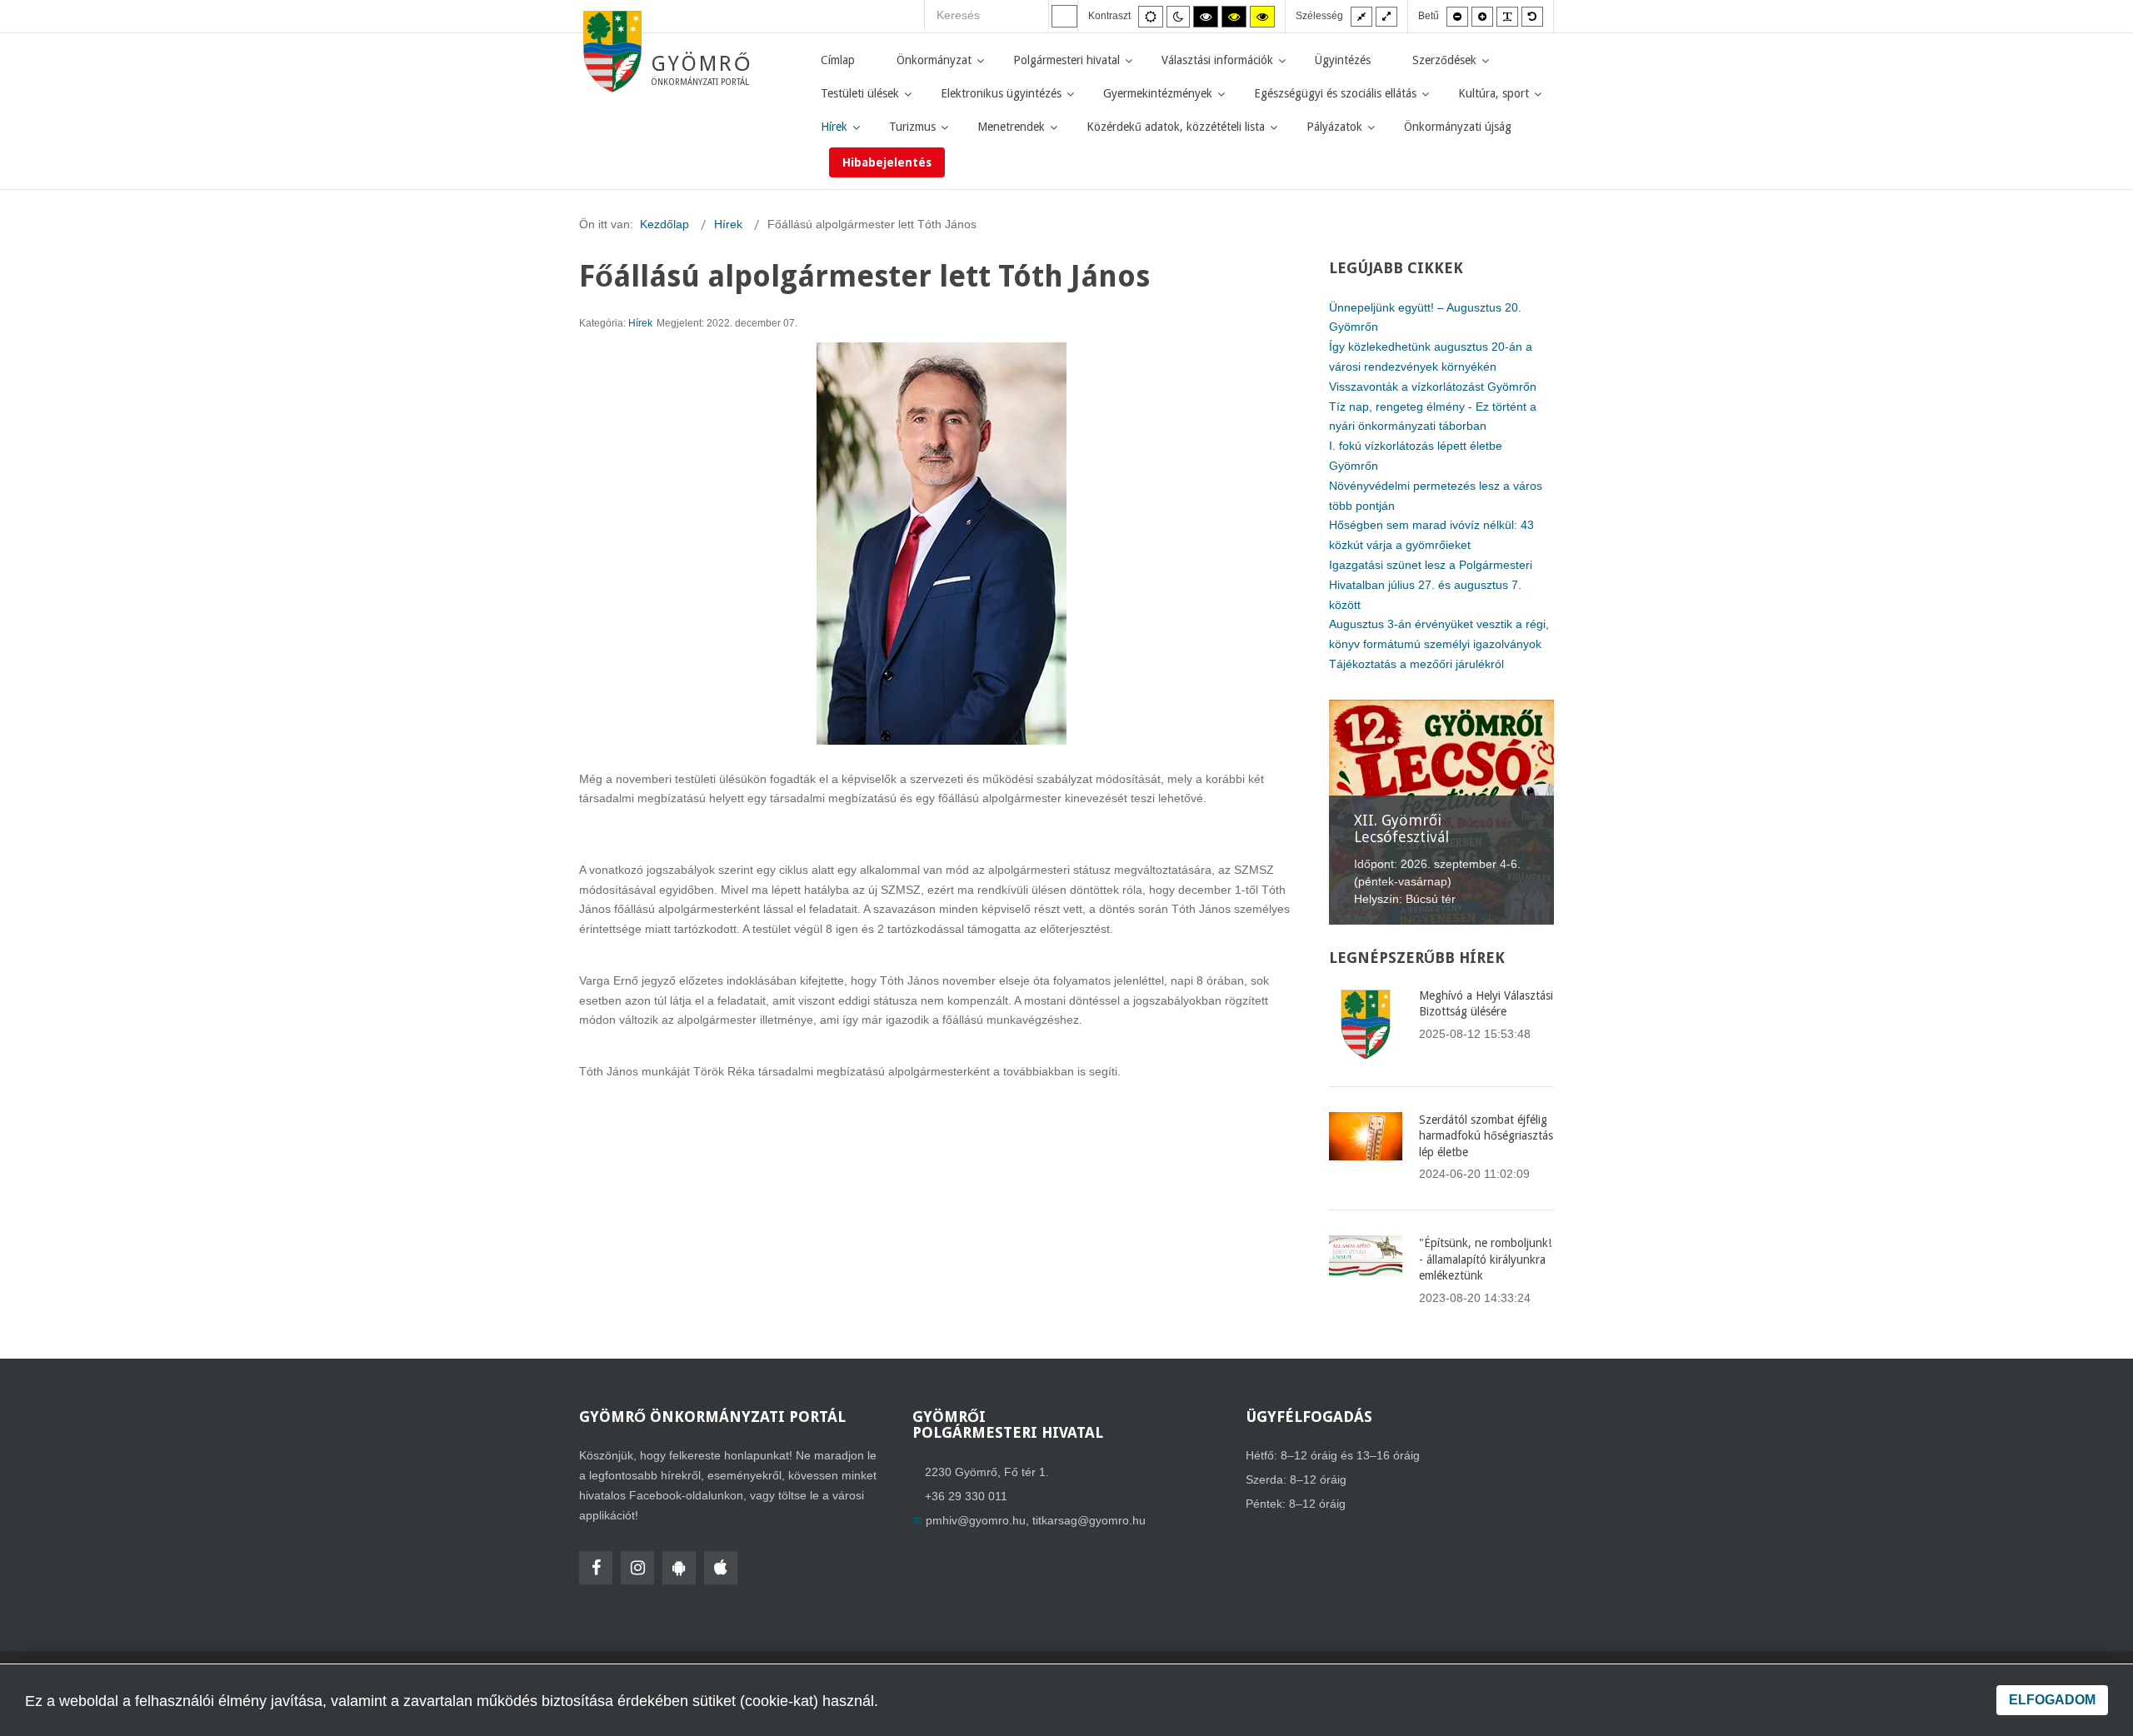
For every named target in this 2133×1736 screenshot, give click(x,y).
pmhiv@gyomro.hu (976, 1520)
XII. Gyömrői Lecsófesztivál (1401, 828)
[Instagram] (637, 1568)
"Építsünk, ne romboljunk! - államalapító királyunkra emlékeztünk (1485, 1259)
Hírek (640, 323)
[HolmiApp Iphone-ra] (721, 1568)
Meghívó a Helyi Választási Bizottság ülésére (1486, 1004)
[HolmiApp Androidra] (679, 1568)
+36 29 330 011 (966, 1496)
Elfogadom (2052, 1700)
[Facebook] (596, 1568)
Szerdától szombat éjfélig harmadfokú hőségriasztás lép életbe (1486, 1136)
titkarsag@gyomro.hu (1089, 1520)
